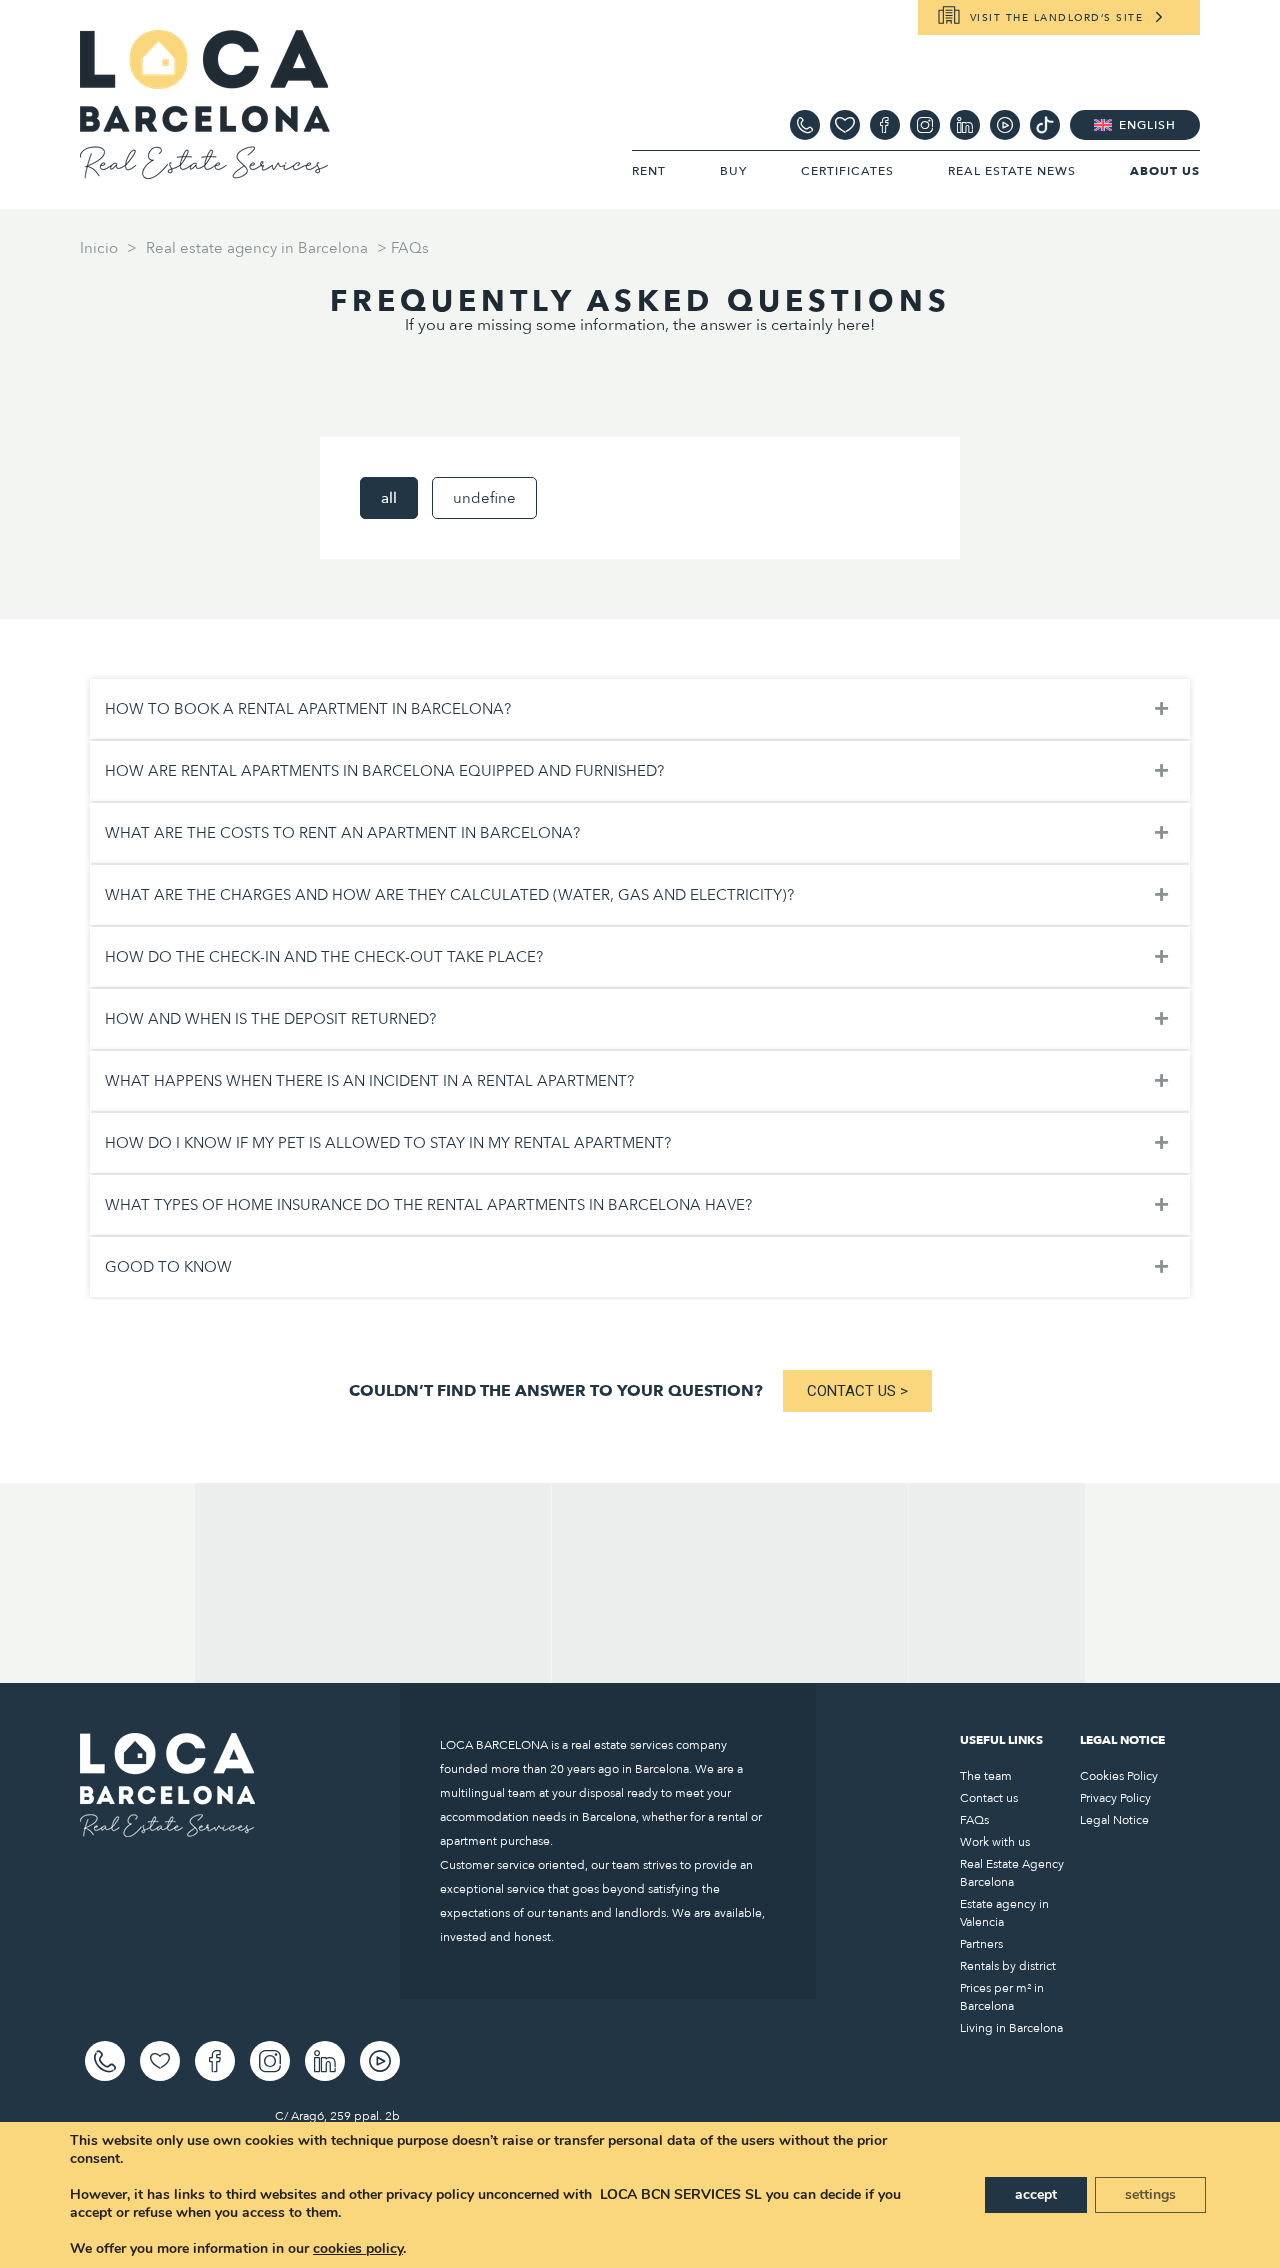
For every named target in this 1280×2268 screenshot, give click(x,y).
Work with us (995, 1842)
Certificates (847, 171)
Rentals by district (1008, 1966)
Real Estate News (1012, 171)
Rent (649, 171)
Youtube (1005, 125)
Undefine (484, 498)
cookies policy (358, 2248)
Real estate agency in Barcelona (257, 248)
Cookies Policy (1119, 1776)
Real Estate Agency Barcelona (1012, 1873)
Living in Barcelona (1011, 2028)
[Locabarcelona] (205, 170)
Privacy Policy (1115, 1798)
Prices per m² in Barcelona (1002, 1997)
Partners (981, 1944)
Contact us (989, 1798)
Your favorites (845, 125)
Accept (1036, 2194)
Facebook (885, 125)
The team (986, 1776)
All (389, 498)
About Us (1165, 171)
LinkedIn (965, 125)
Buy (733, 171)
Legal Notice (1114, 1820)
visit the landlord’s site (1057, 18)
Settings (1150, 2194)
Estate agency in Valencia (1004, 1913)
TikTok (1045, 125)
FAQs (974, 1820)
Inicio (99, 248)
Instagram (925, 125)
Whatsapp (805, 125)
